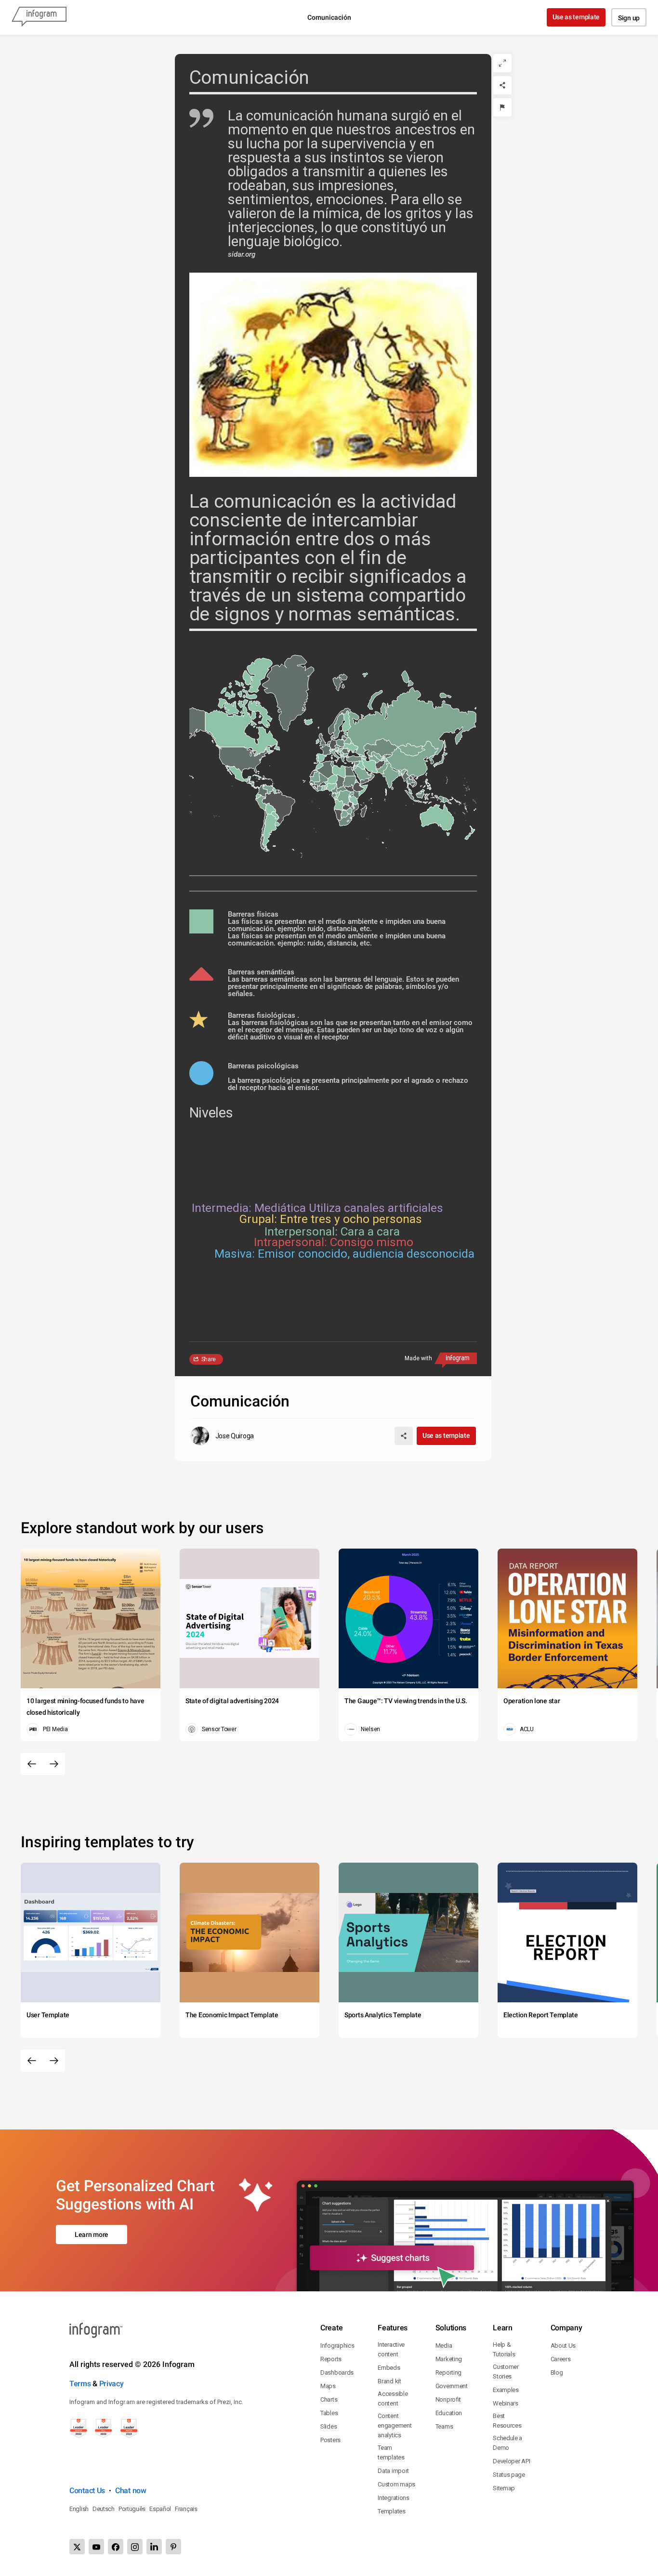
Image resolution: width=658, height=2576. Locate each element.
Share (209, 1359)
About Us (563, 2346)
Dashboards (337, 2372)
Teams (444, 2426)
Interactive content (391, 2349)
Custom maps (396, 2484)
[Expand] (502, 63)
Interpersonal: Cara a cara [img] (332, 1231)
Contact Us (87, 2491)
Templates (391, 2511)
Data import (393, 2471)
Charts (329, 2399)
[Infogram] (39, 17)
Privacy (112, 2384)
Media (444, 2346)
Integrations (393, 2498)
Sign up (629, 18)
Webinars (506, 2403)
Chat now (131, 2491)
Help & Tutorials (504, 2349)
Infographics (337, 2346)
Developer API (511, 2461)
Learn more (92, 2234)
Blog (557, 2372)
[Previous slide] (32, 1764)
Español (160, 2509)
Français (186, 2509)
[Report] (502, 107)
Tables (329, 2413)
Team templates (391, 2452)
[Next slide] (54, 1764)
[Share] (502, 85)
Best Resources (507, 2421)
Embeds (389, 2368)
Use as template (576, 17)
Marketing (449, 2359)
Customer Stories (506, 2372)
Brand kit (389, 2381)
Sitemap (504, 2488)
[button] (409, 727)
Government (452, 2386)
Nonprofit (448, 2399)
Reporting (448, 2372)
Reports (331, 2359)
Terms (80, 2384)
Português (132, 2509)
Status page (509, 2475)
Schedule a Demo (507, 2443)
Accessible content (393, 2399)
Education (449, 2413)
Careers (561, 2359)
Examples (506, 2390)
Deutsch (104, 2509)
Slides (329, 2426)
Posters (330, 2440)
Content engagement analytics (395, 2425)
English (79, 2509)
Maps (328, 2386)
